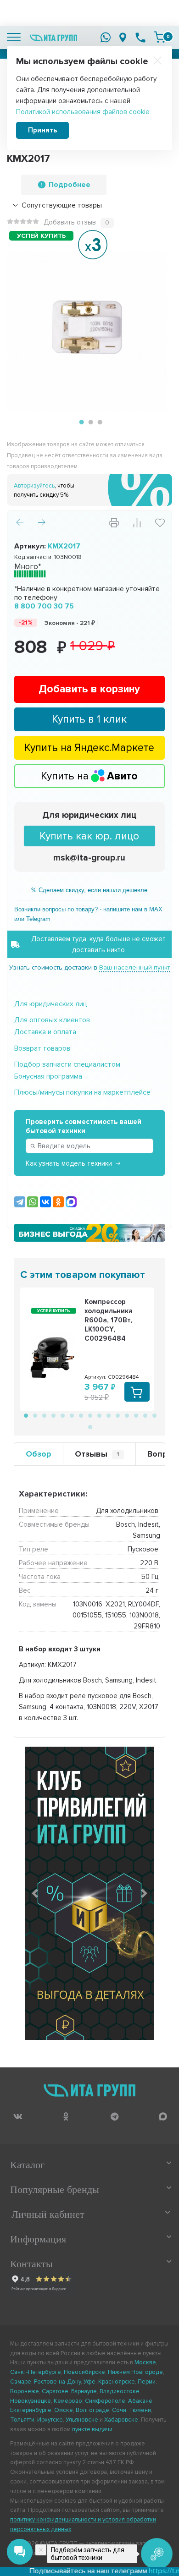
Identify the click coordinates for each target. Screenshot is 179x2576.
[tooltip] (18, 2117)
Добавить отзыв (70, 222)
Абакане (140, 2401)
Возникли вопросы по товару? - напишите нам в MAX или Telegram (88, 914)
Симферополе (105, 2401)
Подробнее (70, 185)
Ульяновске (82, 2420)
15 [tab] (154, 1415)
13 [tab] (135, 1415)
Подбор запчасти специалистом (67, 1064)
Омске (64, 2410)
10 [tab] (108, 1415)
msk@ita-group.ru (89, 858)
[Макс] (71, 1202)
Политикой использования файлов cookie (83, 112)
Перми (147, 2382)
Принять (42, 130)
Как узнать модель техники (69, 1163)
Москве (145, 2362)
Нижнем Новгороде (135, 2372)
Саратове (55, 2391)
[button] (35, 1893)
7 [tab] (80, 1415)
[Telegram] (20, 1202)
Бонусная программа (48, 1076)
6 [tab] (71, 1415)
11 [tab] (117, 1415)
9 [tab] (99, 1415)
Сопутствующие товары (62, 205)
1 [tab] (80, 422)
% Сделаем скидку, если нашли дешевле (89, 890)
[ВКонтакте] (45, 1202)
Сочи (119, 2410)
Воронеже (25, 2391)
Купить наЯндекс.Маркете (89, 748)
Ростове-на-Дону (57, 2382)
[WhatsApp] (33, 1202)
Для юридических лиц (89, 815)
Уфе (89, 2382)
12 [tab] (126, 1415)
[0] (160, 37)
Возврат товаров (42, 1048)
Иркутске (50, 2420)
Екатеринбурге (31, 2410)
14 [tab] (145, 1415)
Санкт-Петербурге (36, 2372)
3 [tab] (99, 422)
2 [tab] (89, 422)
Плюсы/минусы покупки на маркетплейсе (82, 1092)
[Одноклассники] (58, 1202)
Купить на (89, 776)
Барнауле (84, 2391)
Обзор (39, 1454)
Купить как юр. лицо (89, 836)
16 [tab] (89, 1426)
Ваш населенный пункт (134, 967)
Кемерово (68, 2401)
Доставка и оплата (45, 1032)
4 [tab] (53, 1415)
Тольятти (22, 2420)
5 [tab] (62, 1415)
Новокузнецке (31, 2401)
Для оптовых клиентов (52, 1020)
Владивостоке (120, 2391)
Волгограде (92, 2410)
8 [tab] (89, 1415)
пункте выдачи (92, 2429)
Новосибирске (84, 2372)
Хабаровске (121, 2420)
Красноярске (117, 2382)
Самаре (21, 2382)
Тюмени (140, 2410)
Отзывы (97, 1454)
